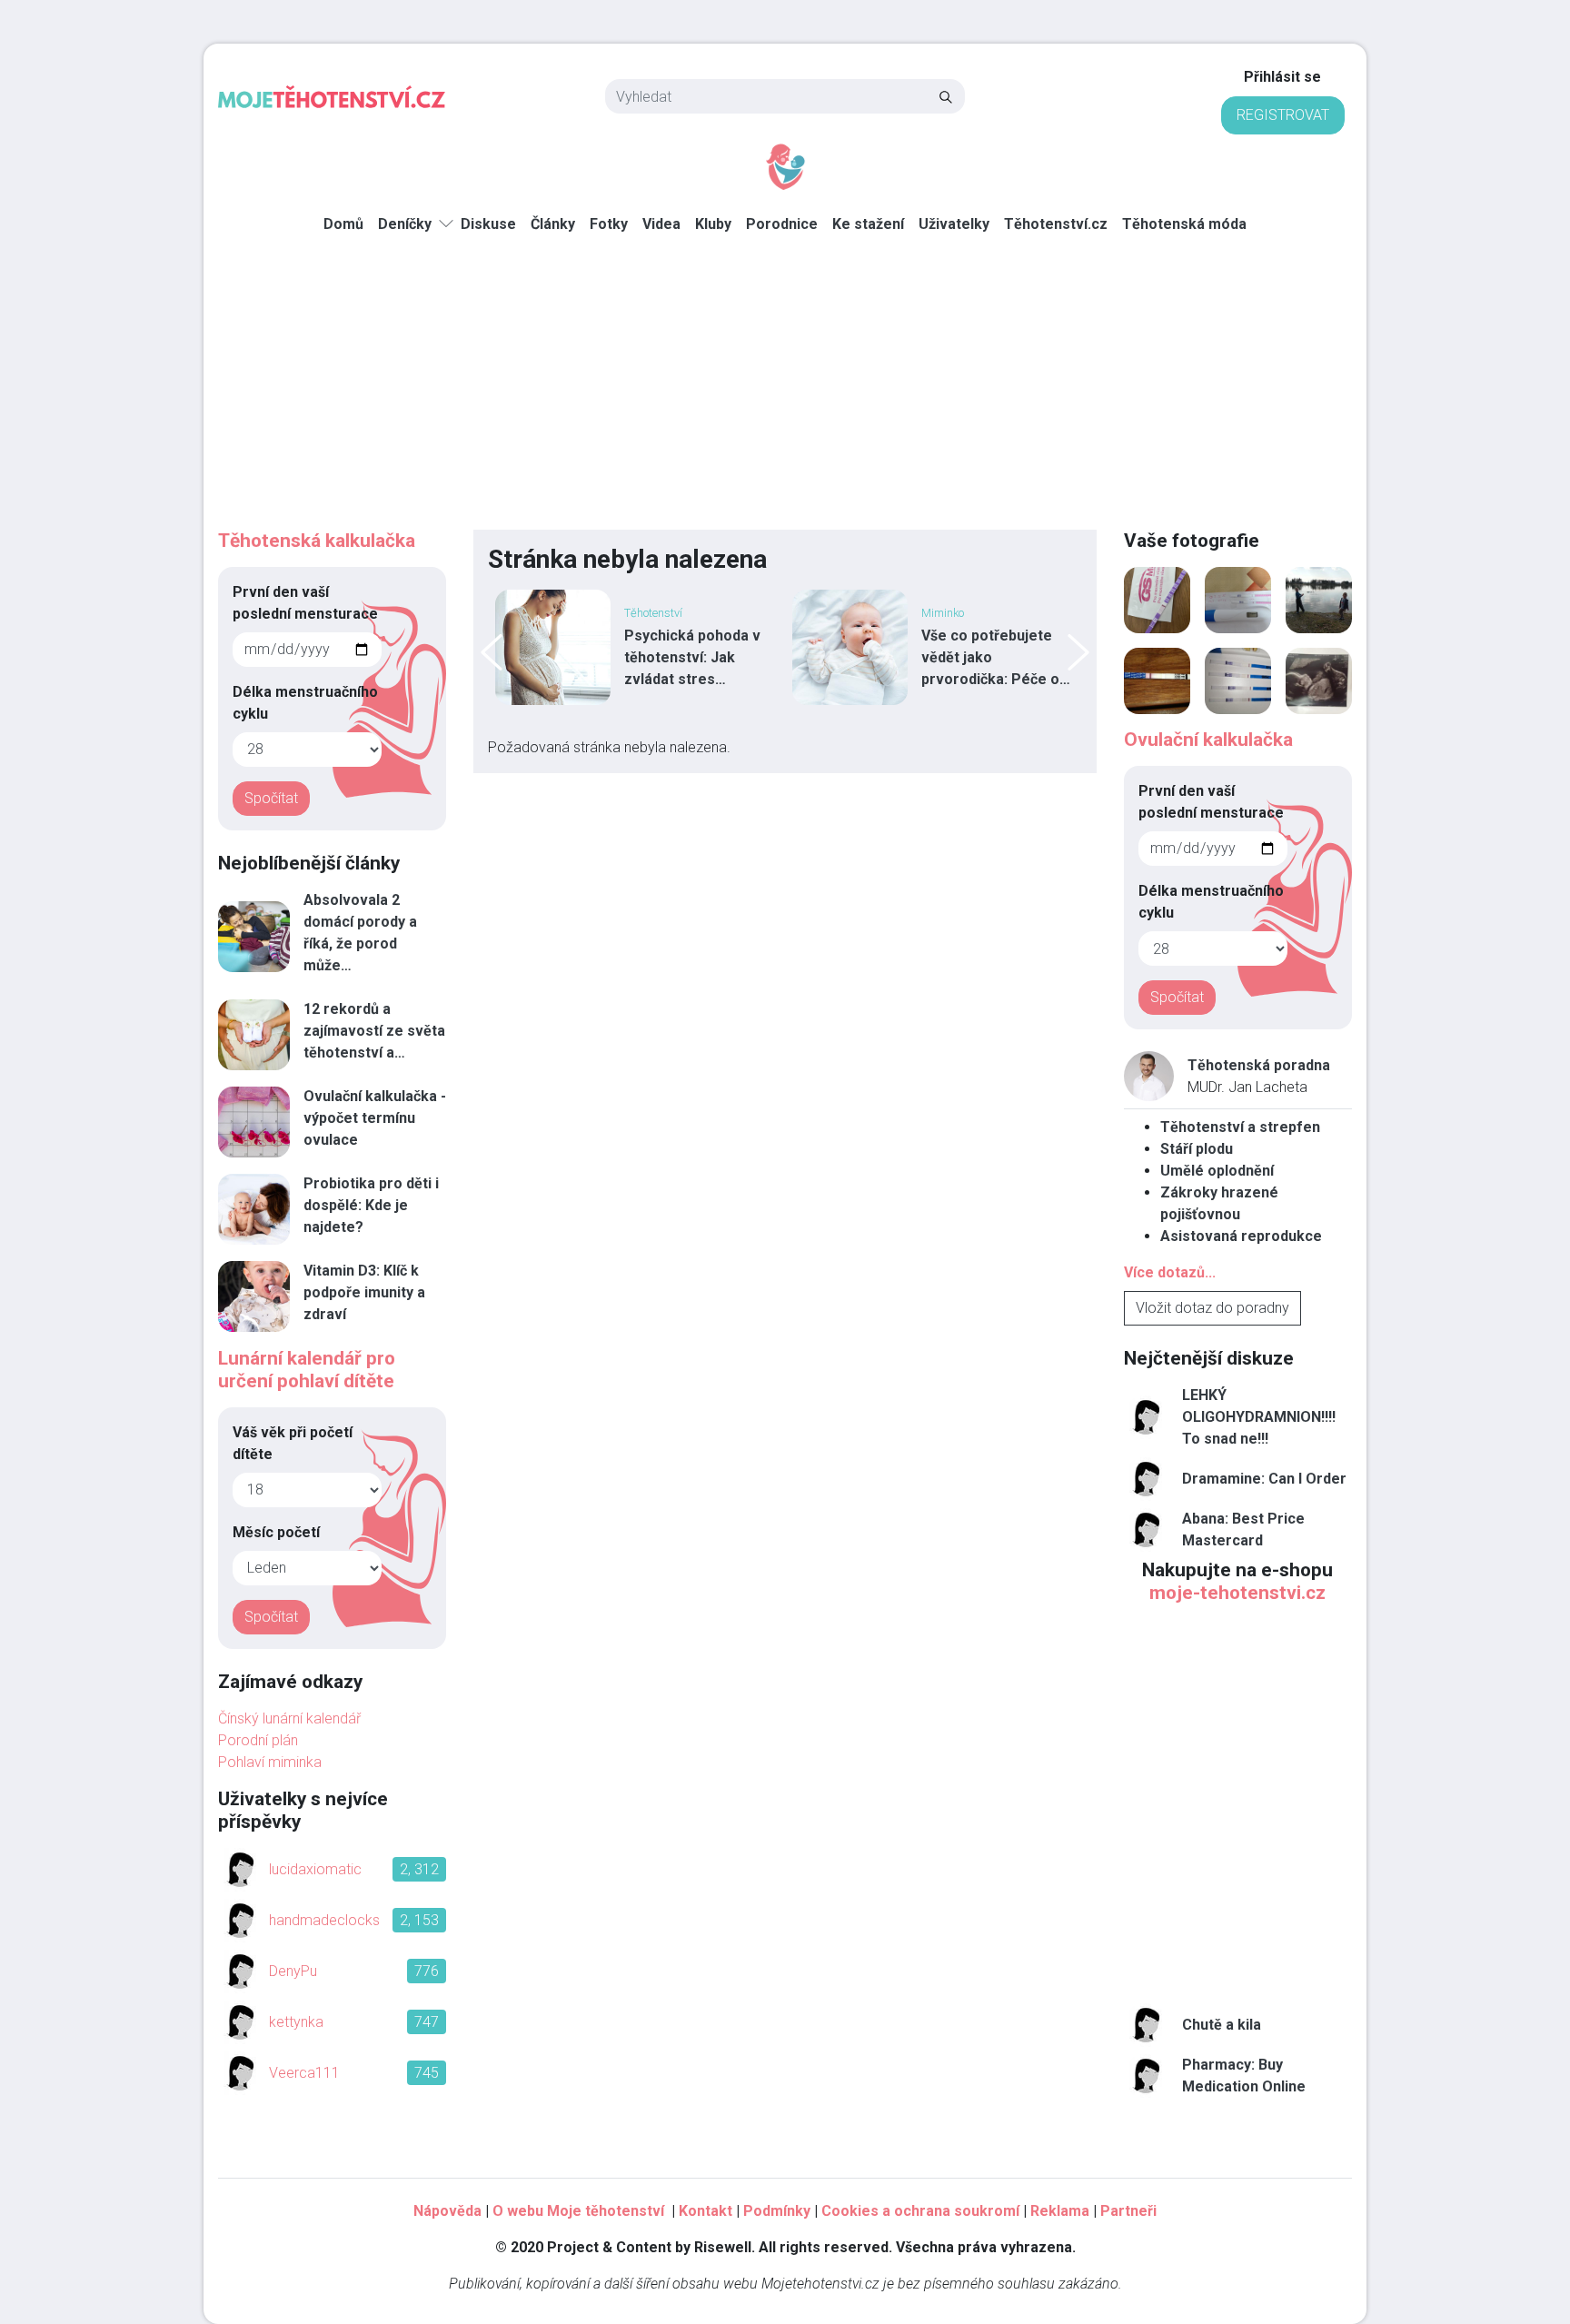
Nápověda (447, 2211)
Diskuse (488, 224)
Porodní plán (258, 1740)
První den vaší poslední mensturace (305, 603)
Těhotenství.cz (1056, 224)
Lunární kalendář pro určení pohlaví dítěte (307, 1370)
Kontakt (706, 2211)
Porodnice (782, 224)
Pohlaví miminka (270, 1762)
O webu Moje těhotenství (580, 2211)
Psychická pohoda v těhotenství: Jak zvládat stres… (692, 657)
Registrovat (1283, 115)
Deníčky (405, 224)
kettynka (296, 2022)
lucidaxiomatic (315, 1869)
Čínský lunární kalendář (289, 1718)
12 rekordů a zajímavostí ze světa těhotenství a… (374, 1031)
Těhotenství (653, 613)
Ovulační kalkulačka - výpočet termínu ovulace (375, 1118)
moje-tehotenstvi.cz (1237, 1593)
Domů (343, 224)
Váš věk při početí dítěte (293, 1443)
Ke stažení (868, 224)
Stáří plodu (1197, 1149)
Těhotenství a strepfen (1240, 1127)
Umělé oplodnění (1217, 1171)
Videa (661, 224)
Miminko (943, 613)
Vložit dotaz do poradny (1212, 1308)
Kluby (713, 224)
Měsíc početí (276, 1532)
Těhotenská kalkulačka (317, 541)
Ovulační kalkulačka (1208, 740)
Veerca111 (304, 2073)
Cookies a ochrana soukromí (920, 2211)
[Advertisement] (785, 393)
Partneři (1128, 2211)
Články (553, 224)
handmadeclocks (324, 1920)
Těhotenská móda (1184, 224)
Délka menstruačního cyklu (305, 703)
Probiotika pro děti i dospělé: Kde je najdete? (371, 1205)
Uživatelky (954, 224)
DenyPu (293, 1971)
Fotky (609, 224)
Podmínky (777, 2211)
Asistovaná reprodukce (1241, 1236)
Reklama (1060, 2211)
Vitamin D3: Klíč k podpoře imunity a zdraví (364, 1292)
